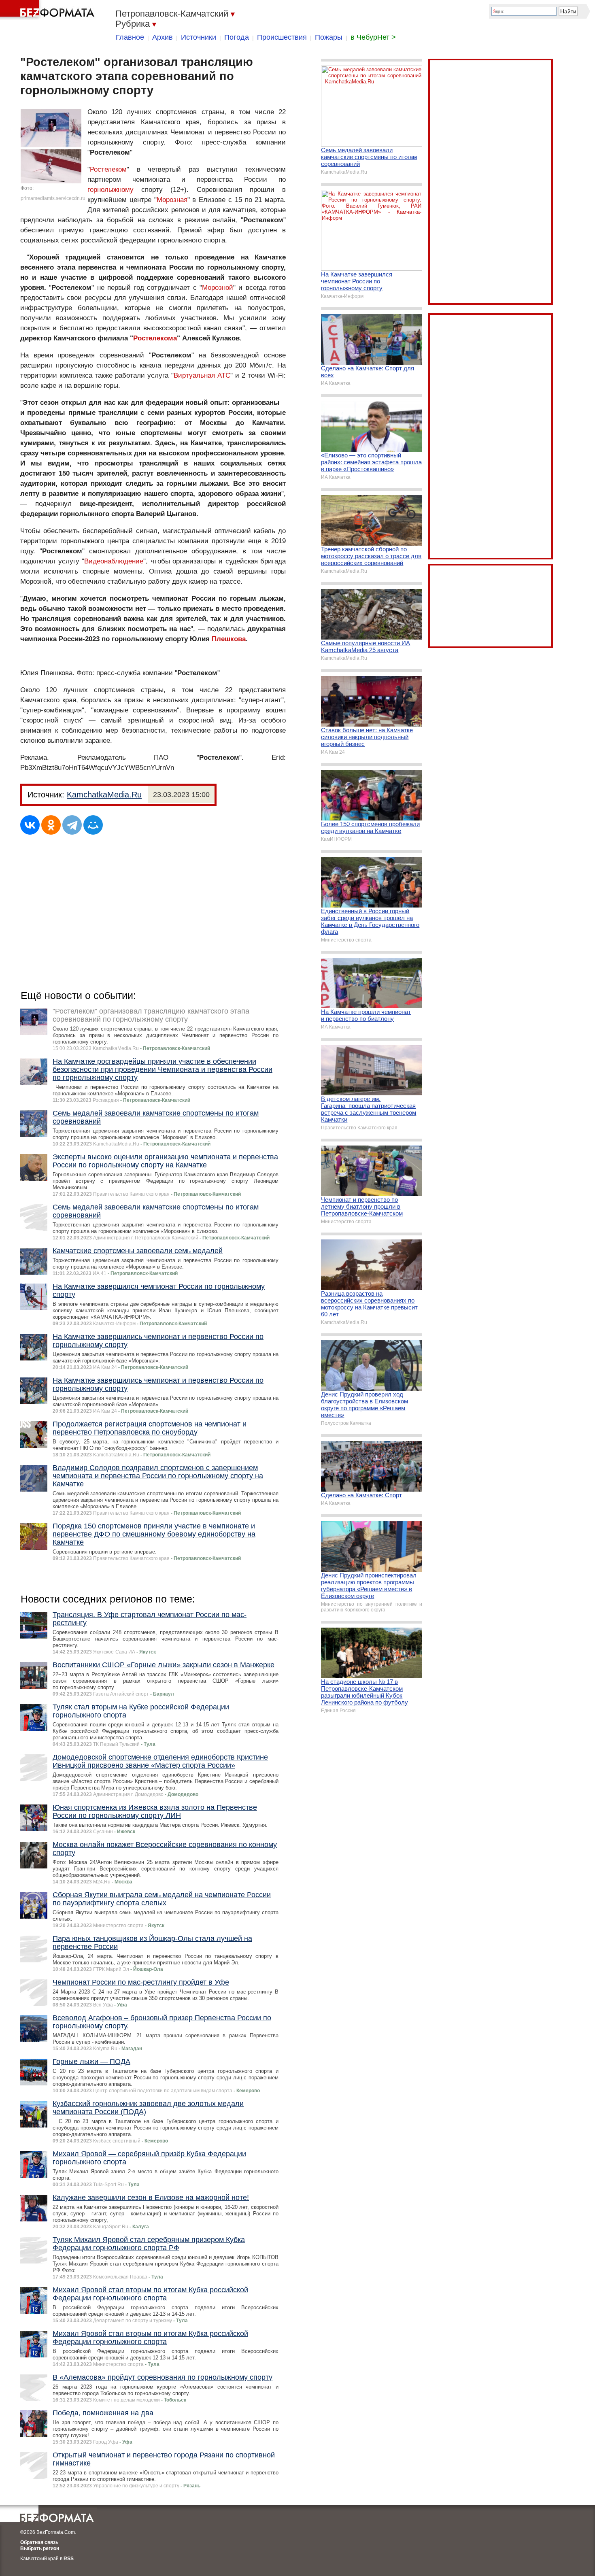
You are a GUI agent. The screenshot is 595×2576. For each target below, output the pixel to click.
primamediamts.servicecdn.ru (53, 198)
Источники (199, 37)
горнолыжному (110, 190)
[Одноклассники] (51, 825)
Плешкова (229, 639)
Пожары (329, 37)
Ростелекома (155, 338)
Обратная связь (39, 2542)
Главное (130, 37)
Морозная (172, 200)
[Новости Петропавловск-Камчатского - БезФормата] (49, 10)
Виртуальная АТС (202, 375)
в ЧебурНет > (373, 37)
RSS (69, 2559)
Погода (237, 37)
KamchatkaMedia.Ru (104, 795)
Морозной (218, 288)
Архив (163, 37)
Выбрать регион (40, 2548)
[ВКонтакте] (30, 825)
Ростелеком (108, 169)
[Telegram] (72, 825)
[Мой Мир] (93, 825)
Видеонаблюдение (114, 561)
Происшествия (282, 37)
